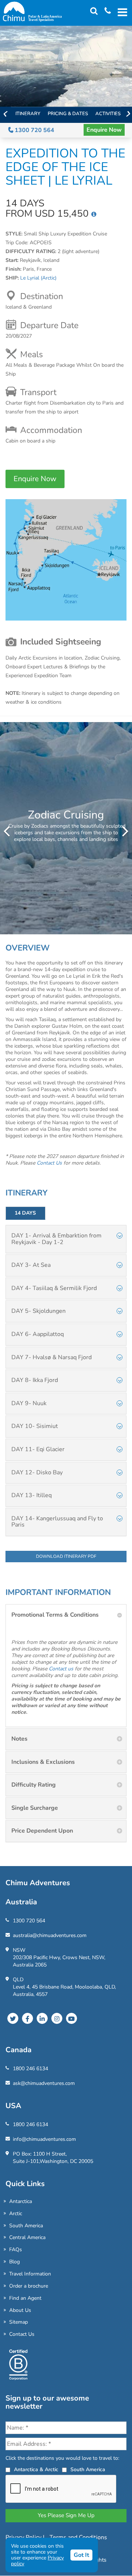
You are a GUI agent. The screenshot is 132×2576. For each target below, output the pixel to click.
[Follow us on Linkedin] (42, 2018)
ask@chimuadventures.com (44, 2083)
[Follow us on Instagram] (57, 2018)
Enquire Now (104, 130)
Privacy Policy (24, 2537)
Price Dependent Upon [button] (42, 1831)
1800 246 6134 (30, 2069)
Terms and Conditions (78, 2537)
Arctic (16, 2213)
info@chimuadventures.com (44, 2139)
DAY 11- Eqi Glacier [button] (38, 1449)
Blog (14, 2262)
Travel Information (30, 2274)
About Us (20, 2310)
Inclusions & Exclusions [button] (43, 1762)
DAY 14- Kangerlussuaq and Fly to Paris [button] (57, 1522)
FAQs (16, 2250)
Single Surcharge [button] (35, 1808)
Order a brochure (29, 2286)
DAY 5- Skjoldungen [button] (38, 1311)
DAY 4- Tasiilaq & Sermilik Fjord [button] (54, 1288)
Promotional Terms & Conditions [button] (55, 1615)
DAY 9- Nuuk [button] (29, 1403)
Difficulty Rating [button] (34, 1785)
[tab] (66, 1239)
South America (26, 2226)
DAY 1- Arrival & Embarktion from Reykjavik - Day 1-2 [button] (56, 1239)
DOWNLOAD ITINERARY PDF (66, 1556)
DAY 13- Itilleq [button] (32, 1495)
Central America (27, 2237)
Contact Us (22, 2334)
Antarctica (21, 2201)
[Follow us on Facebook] (27, 2018)
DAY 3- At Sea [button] (31, 1265)
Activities (108, 114)
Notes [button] (19, 1739)
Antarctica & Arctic (36, 2470)
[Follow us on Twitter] (13, 2018)
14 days (25, 1213)
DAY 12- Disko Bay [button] (37, 1472)
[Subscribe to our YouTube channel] (71, 2018)
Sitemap (19, 2322)
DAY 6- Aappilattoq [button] (38, 1334)
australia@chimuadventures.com (50, 1935)
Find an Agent (25, 2298)
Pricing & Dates (68, 114)
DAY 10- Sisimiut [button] (35, 1426)
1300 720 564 (34, 130)
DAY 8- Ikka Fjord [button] (35, 1380)
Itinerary (28, 114)
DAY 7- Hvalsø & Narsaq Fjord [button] (52, 1357)
